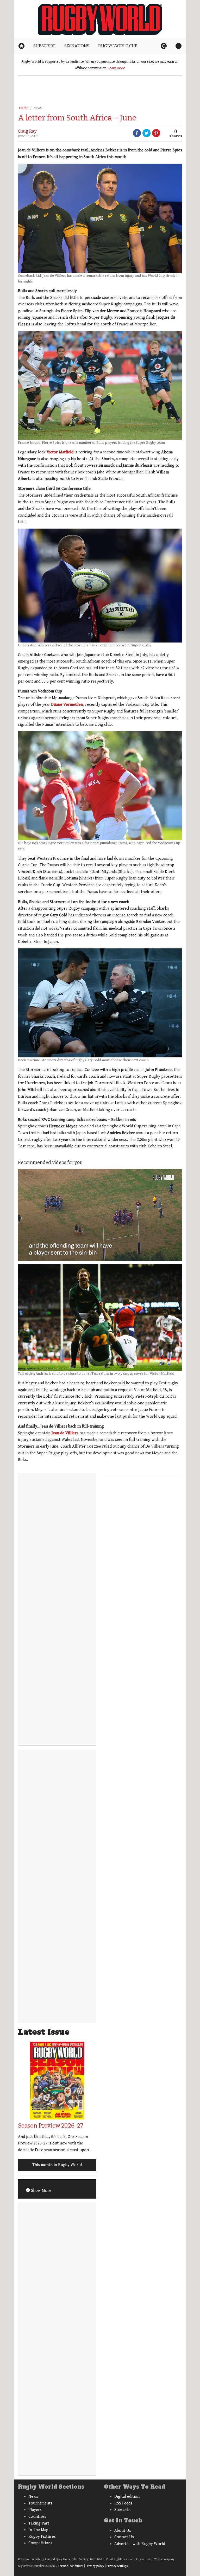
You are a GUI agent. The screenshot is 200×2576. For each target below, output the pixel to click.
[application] (100, 1215)
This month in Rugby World (57, 2165)
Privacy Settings (117, 2566)
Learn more (116, 68)
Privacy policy (95, 2566)
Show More (41, 2191)
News (37, 108)
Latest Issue (44, 2032)
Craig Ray (27, 131)
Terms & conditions (71, 2566)
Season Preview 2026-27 (51, 2126)
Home (24, 108)
